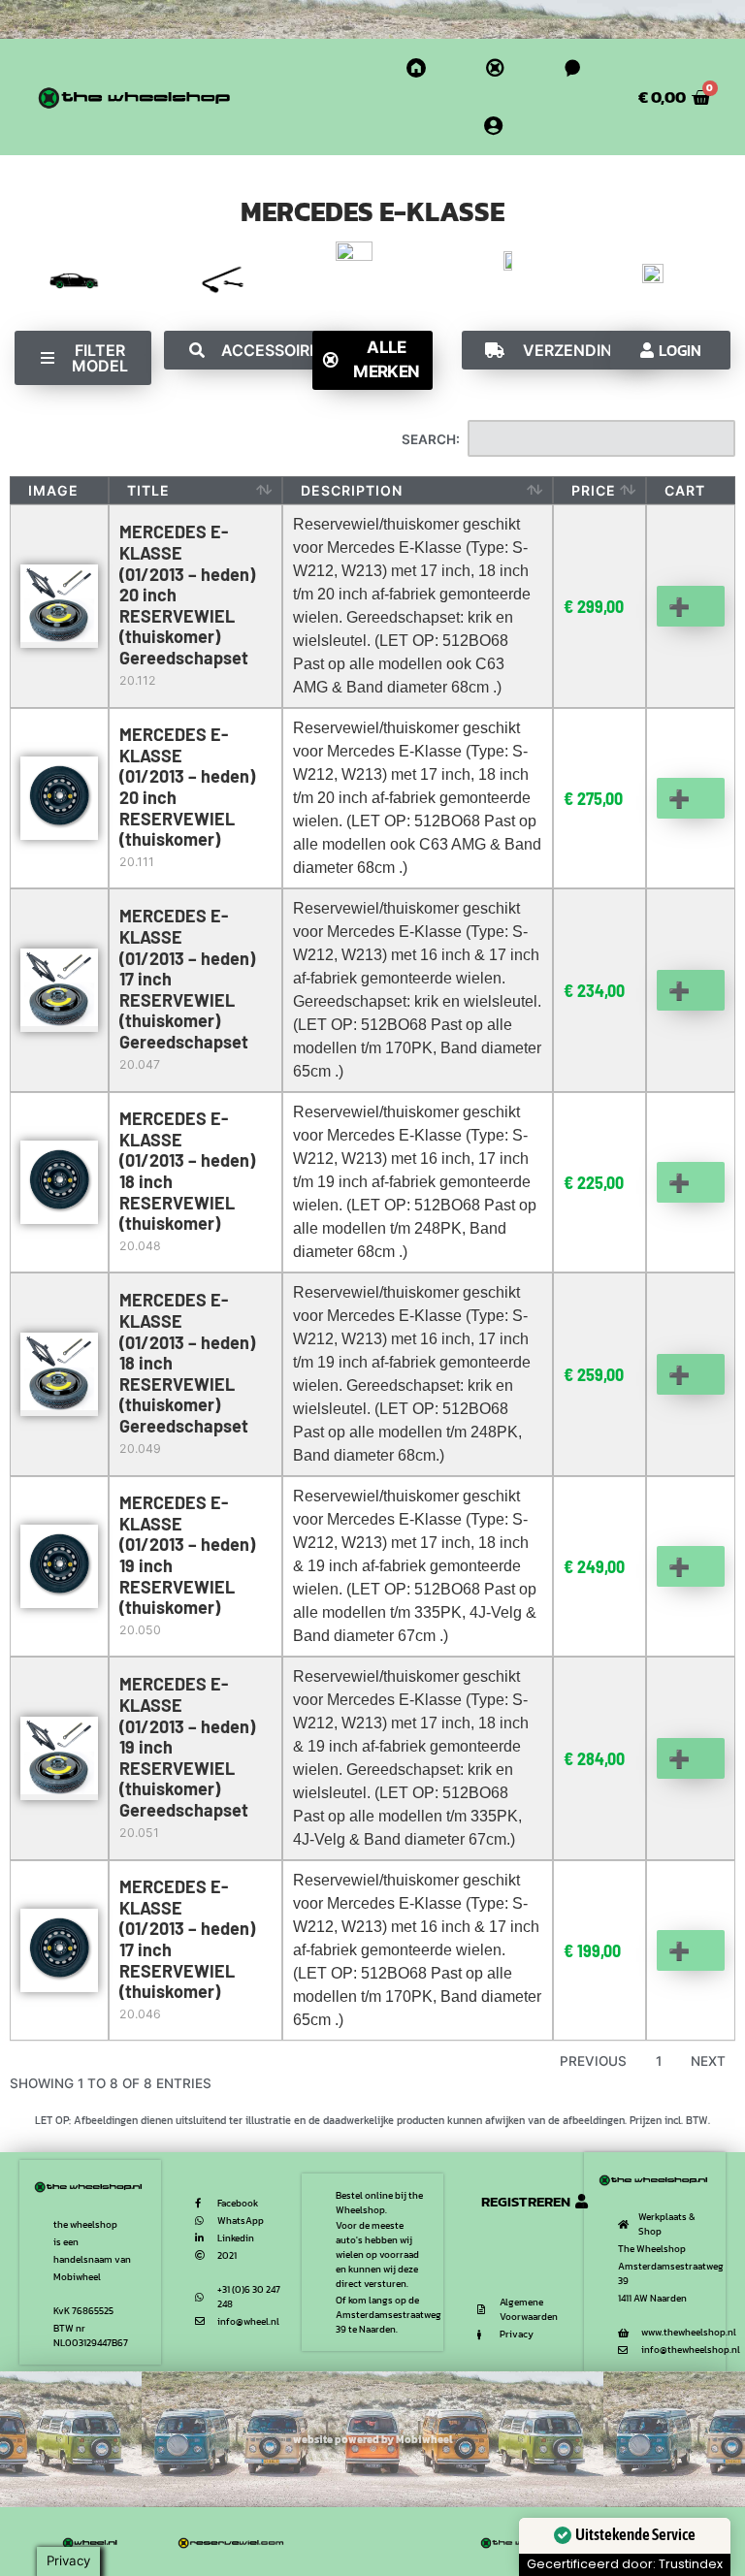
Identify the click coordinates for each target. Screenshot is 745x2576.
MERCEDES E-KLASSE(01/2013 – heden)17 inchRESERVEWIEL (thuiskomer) (187, 1939)
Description (352, 490)
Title (148, 490)
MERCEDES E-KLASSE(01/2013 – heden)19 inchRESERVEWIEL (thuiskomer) (187, 1555)
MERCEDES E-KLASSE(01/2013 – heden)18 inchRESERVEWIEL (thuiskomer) (187, 1171)
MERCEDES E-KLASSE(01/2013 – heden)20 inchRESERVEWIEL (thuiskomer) (187, 787)
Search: (431, 439)
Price (594, 490)
